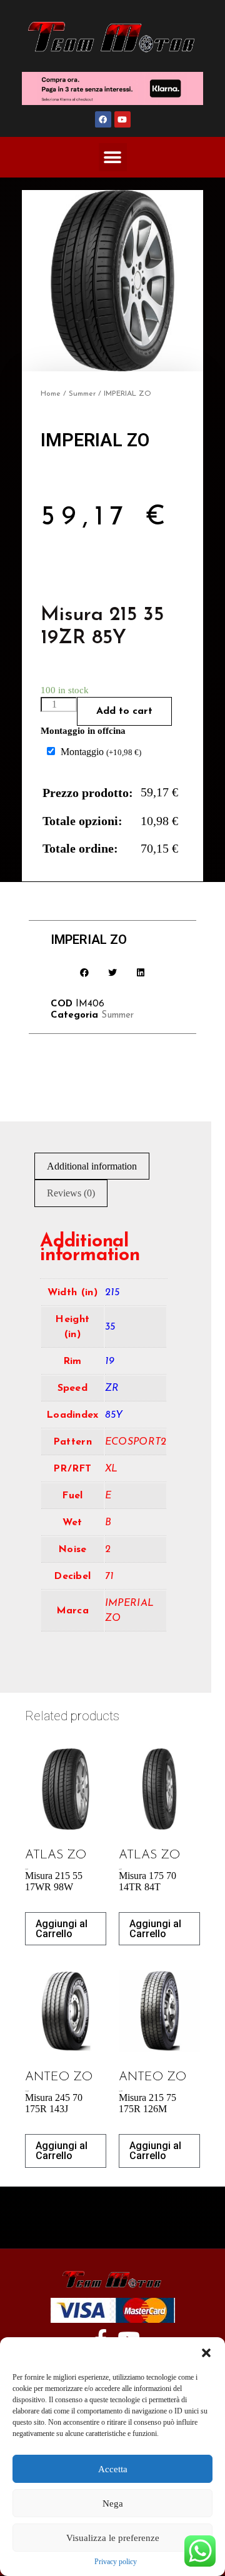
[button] (206, 2353)
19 (110, 1361)
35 (110, 1327)
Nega (113, 2503)
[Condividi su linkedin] (141, 972)
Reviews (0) (71, 1193)
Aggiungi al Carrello (62, 1929)
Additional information (92, 1166)
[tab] (92, 1166)
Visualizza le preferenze (113, 2538)
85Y (114, 1415)
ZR (112, 1388)
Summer (82, 394)
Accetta (113, 2469)
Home (51, 394)
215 (112, 1293)
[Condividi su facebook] (85, 972)
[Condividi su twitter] (113, 972)
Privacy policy (116, 2562)
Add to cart (124, 711)
